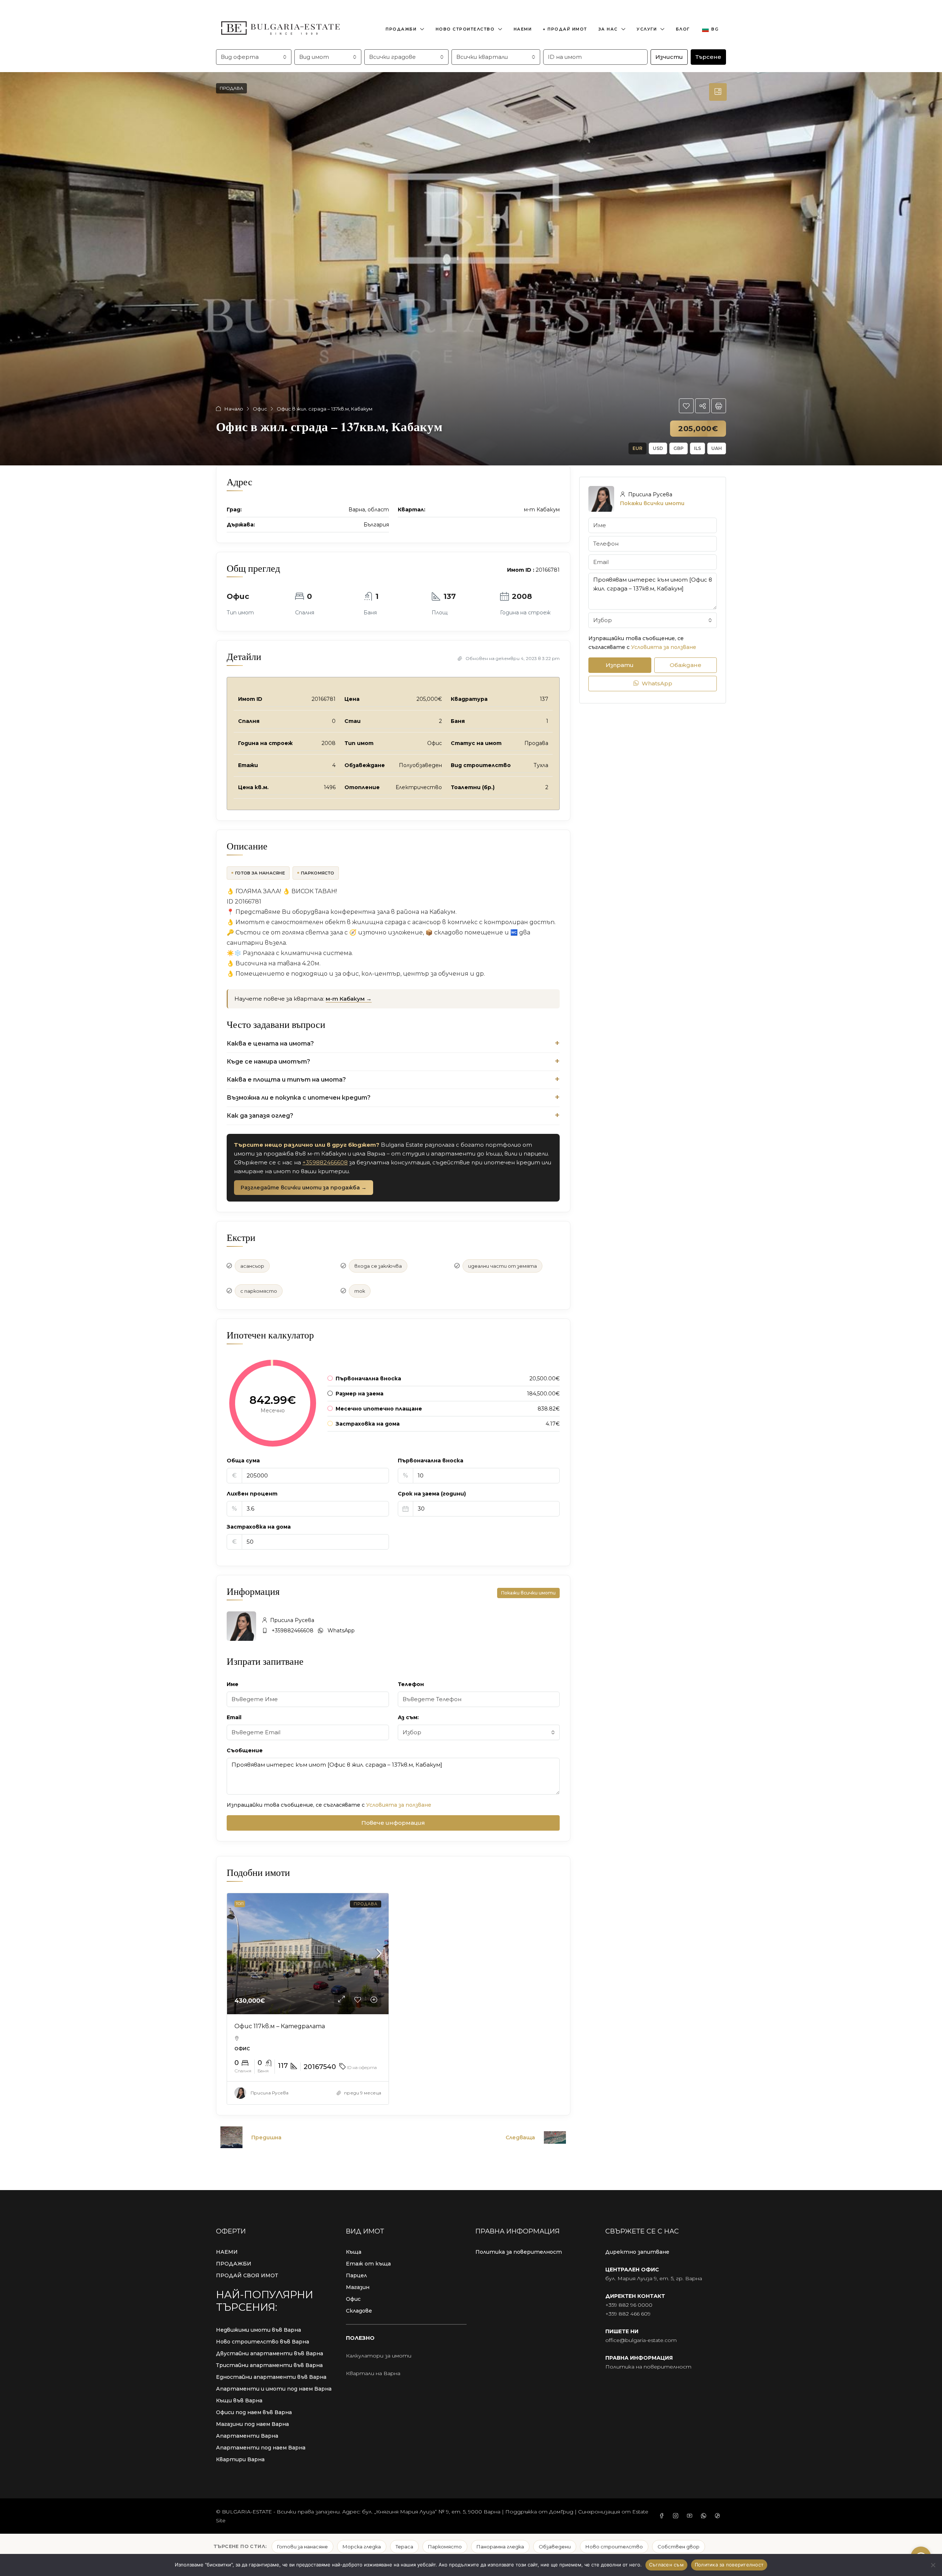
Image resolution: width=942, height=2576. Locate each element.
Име (233, 1684)
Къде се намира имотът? (268, 1062)
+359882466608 (325, 1162)
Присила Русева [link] (270, 2093)
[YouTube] (691, 2516)
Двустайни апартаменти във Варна (270, 2353)
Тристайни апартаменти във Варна (269, 2365)
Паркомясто (318, 873)
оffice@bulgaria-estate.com (641, 2340)
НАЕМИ (227, 2252)
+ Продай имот (565, 29)
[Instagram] (677, 2516)
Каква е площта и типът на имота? (286, 1080)
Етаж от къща (368, 2264)
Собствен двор (679, 2547)
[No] (933, 2565)
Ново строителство (465, 29)
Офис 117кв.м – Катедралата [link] (280, 2026)
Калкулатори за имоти (379, 2356)
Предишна (266, 2137)
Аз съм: (408, 1717)
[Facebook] (663, 2516)
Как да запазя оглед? (260, 1116)
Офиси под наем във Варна (254, 2412)
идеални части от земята (502, 1266)
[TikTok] (719, 2516)
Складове (359, 2311)
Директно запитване (637, 2252)
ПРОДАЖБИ (234, 2264)
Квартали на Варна (373, 2373)
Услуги (647, 29)
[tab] (718, 92)
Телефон (411, 1684)
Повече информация (393, 1823)
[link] (308, 1954)
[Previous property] (231, 2137)
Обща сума (243, 1461)
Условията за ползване (399, 1805)
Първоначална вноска (431, 1461)
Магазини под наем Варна (252, 2424)
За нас (608, 29)
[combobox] (254, 57)
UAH (717, 448)
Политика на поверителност (648, 2367)
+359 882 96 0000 (629, 2305)
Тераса (404, 2547)
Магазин (358, 2287)
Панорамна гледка (500, 2547)
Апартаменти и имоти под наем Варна (274, 2389)
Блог (683, 29)
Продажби (401, 29)
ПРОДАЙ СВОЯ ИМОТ (247, 2275)
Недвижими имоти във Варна (258, 2330)
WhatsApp (341, 1631)
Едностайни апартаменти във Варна (271, 2377)
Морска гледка (362, 2547)
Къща (354, 2252)
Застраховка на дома (259, 1527)
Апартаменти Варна (247, 2436)
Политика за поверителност (519, 2252)
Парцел (356, 2275)
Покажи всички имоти (528, 1593)
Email (234, 1717)
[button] (686, 406)
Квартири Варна (240, 2459)
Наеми (523, 29)
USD (658, 448)
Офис (260, 409)
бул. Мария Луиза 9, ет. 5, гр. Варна (654, 2278)
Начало (234, 409)
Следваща (520, 2137)
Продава (231, 88)
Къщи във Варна (239, 2401)
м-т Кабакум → (349, 999)
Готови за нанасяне (302, 2547)
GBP (679, 448)
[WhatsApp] (705, 2516)
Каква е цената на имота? (270, 1044)
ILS (697, 448)
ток (360, 1291)
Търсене (708, 57)
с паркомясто (259, 1291)
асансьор (252, 1266)
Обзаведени (555, 2547)
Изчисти (669, 57)
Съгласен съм (666, 2565)
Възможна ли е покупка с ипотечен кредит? (299, 1098)
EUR (638, 448)
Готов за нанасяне (260, 873)
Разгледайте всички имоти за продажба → (304, 1188)
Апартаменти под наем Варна (261, 2448)
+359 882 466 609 (628, 2314)
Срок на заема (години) (432, 1494)
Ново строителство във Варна (263, 2342)
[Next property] (555, 2137)
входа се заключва (378, 1266)
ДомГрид (561, 2512)
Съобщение (245, 1750)
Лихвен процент (252, 1494)
